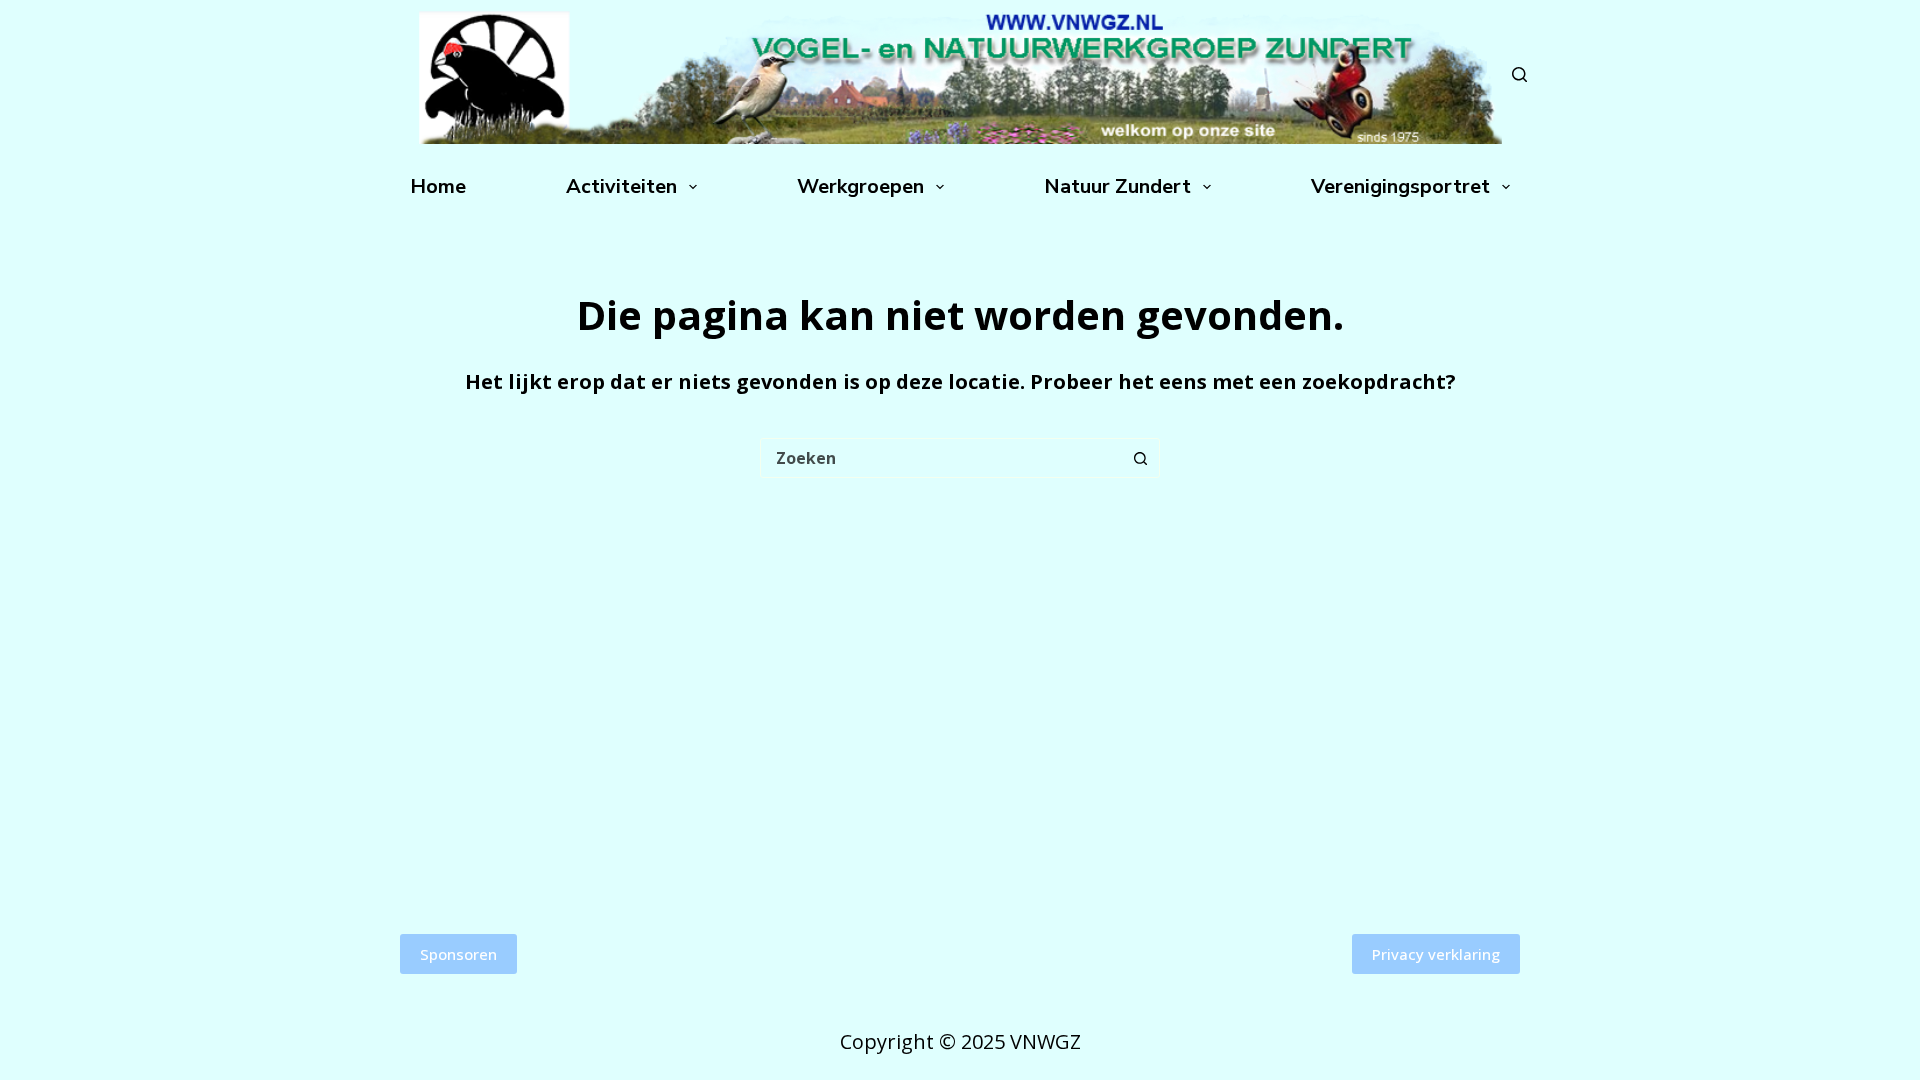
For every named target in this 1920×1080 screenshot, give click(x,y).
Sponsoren (458, 954)
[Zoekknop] (1140, 458)
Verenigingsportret (1400, 186)
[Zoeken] (1519, 74)
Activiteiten (621, 186)
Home (438, 186)
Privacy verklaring (1436, 954)
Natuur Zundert (1117, 186)
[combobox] (941, 458)
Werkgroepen (860, 186)
